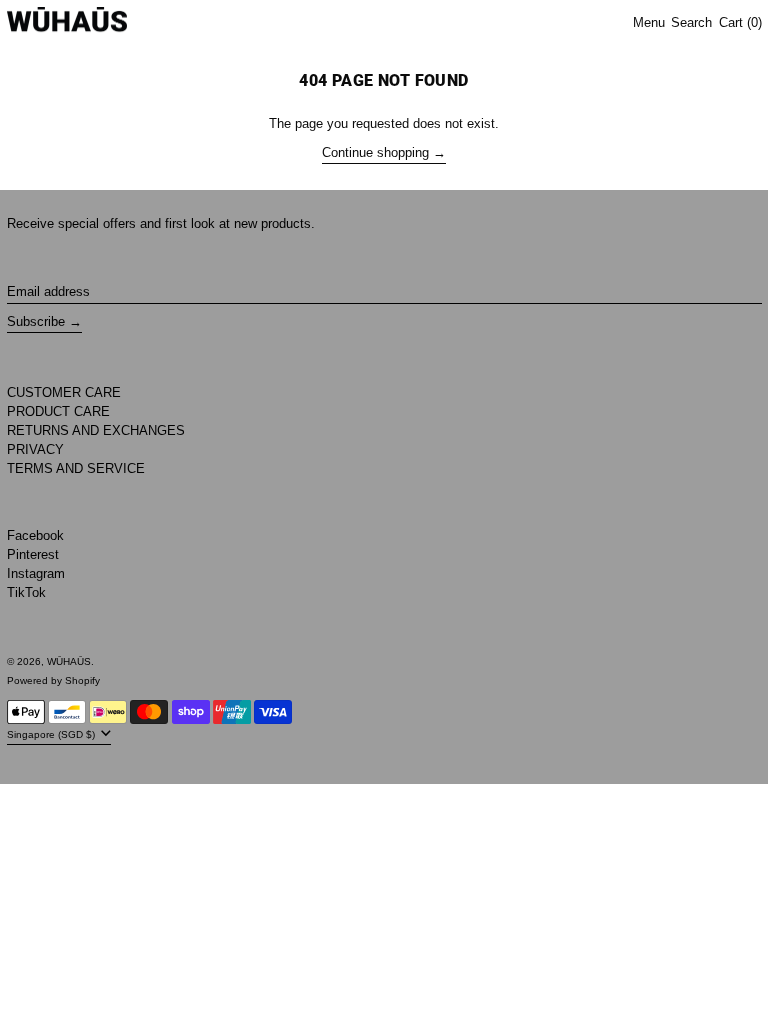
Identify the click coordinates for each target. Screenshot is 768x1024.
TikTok (26, 592)
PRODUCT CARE (58, 411)
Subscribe (36, 321)
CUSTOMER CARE (64, 392)
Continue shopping (375, 152)
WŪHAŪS (69, 661)
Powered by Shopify (53, 680)
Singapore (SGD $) (52, 733)
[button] (691, 23)
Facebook (35, 535)
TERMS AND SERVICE (76, 468)
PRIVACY (35, 449)
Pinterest (33, 554)
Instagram (36, 573)
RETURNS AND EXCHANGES (96, 430)
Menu (649, 22)
